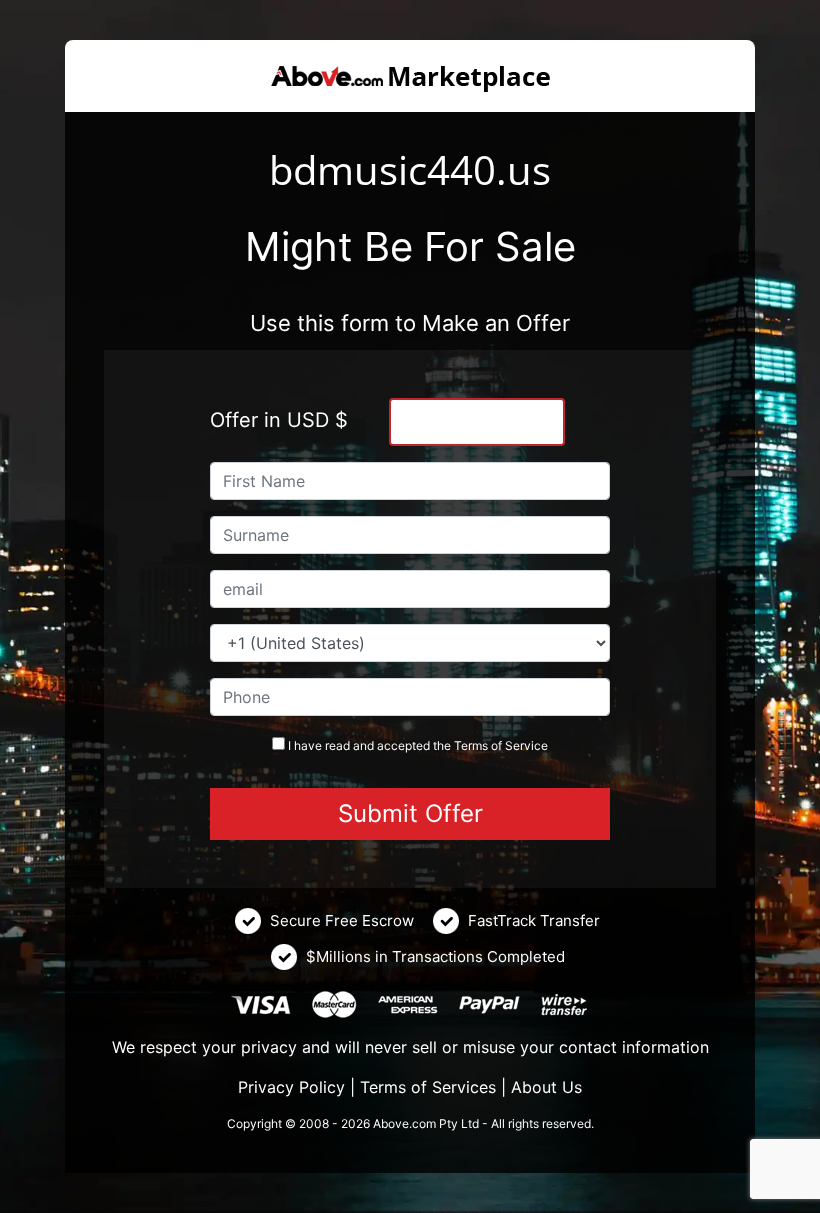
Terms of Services (428, 1087)
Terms (471, 745)
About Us (546, 1087)
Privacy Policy (291, 1087)
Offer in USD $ (279, 420)
